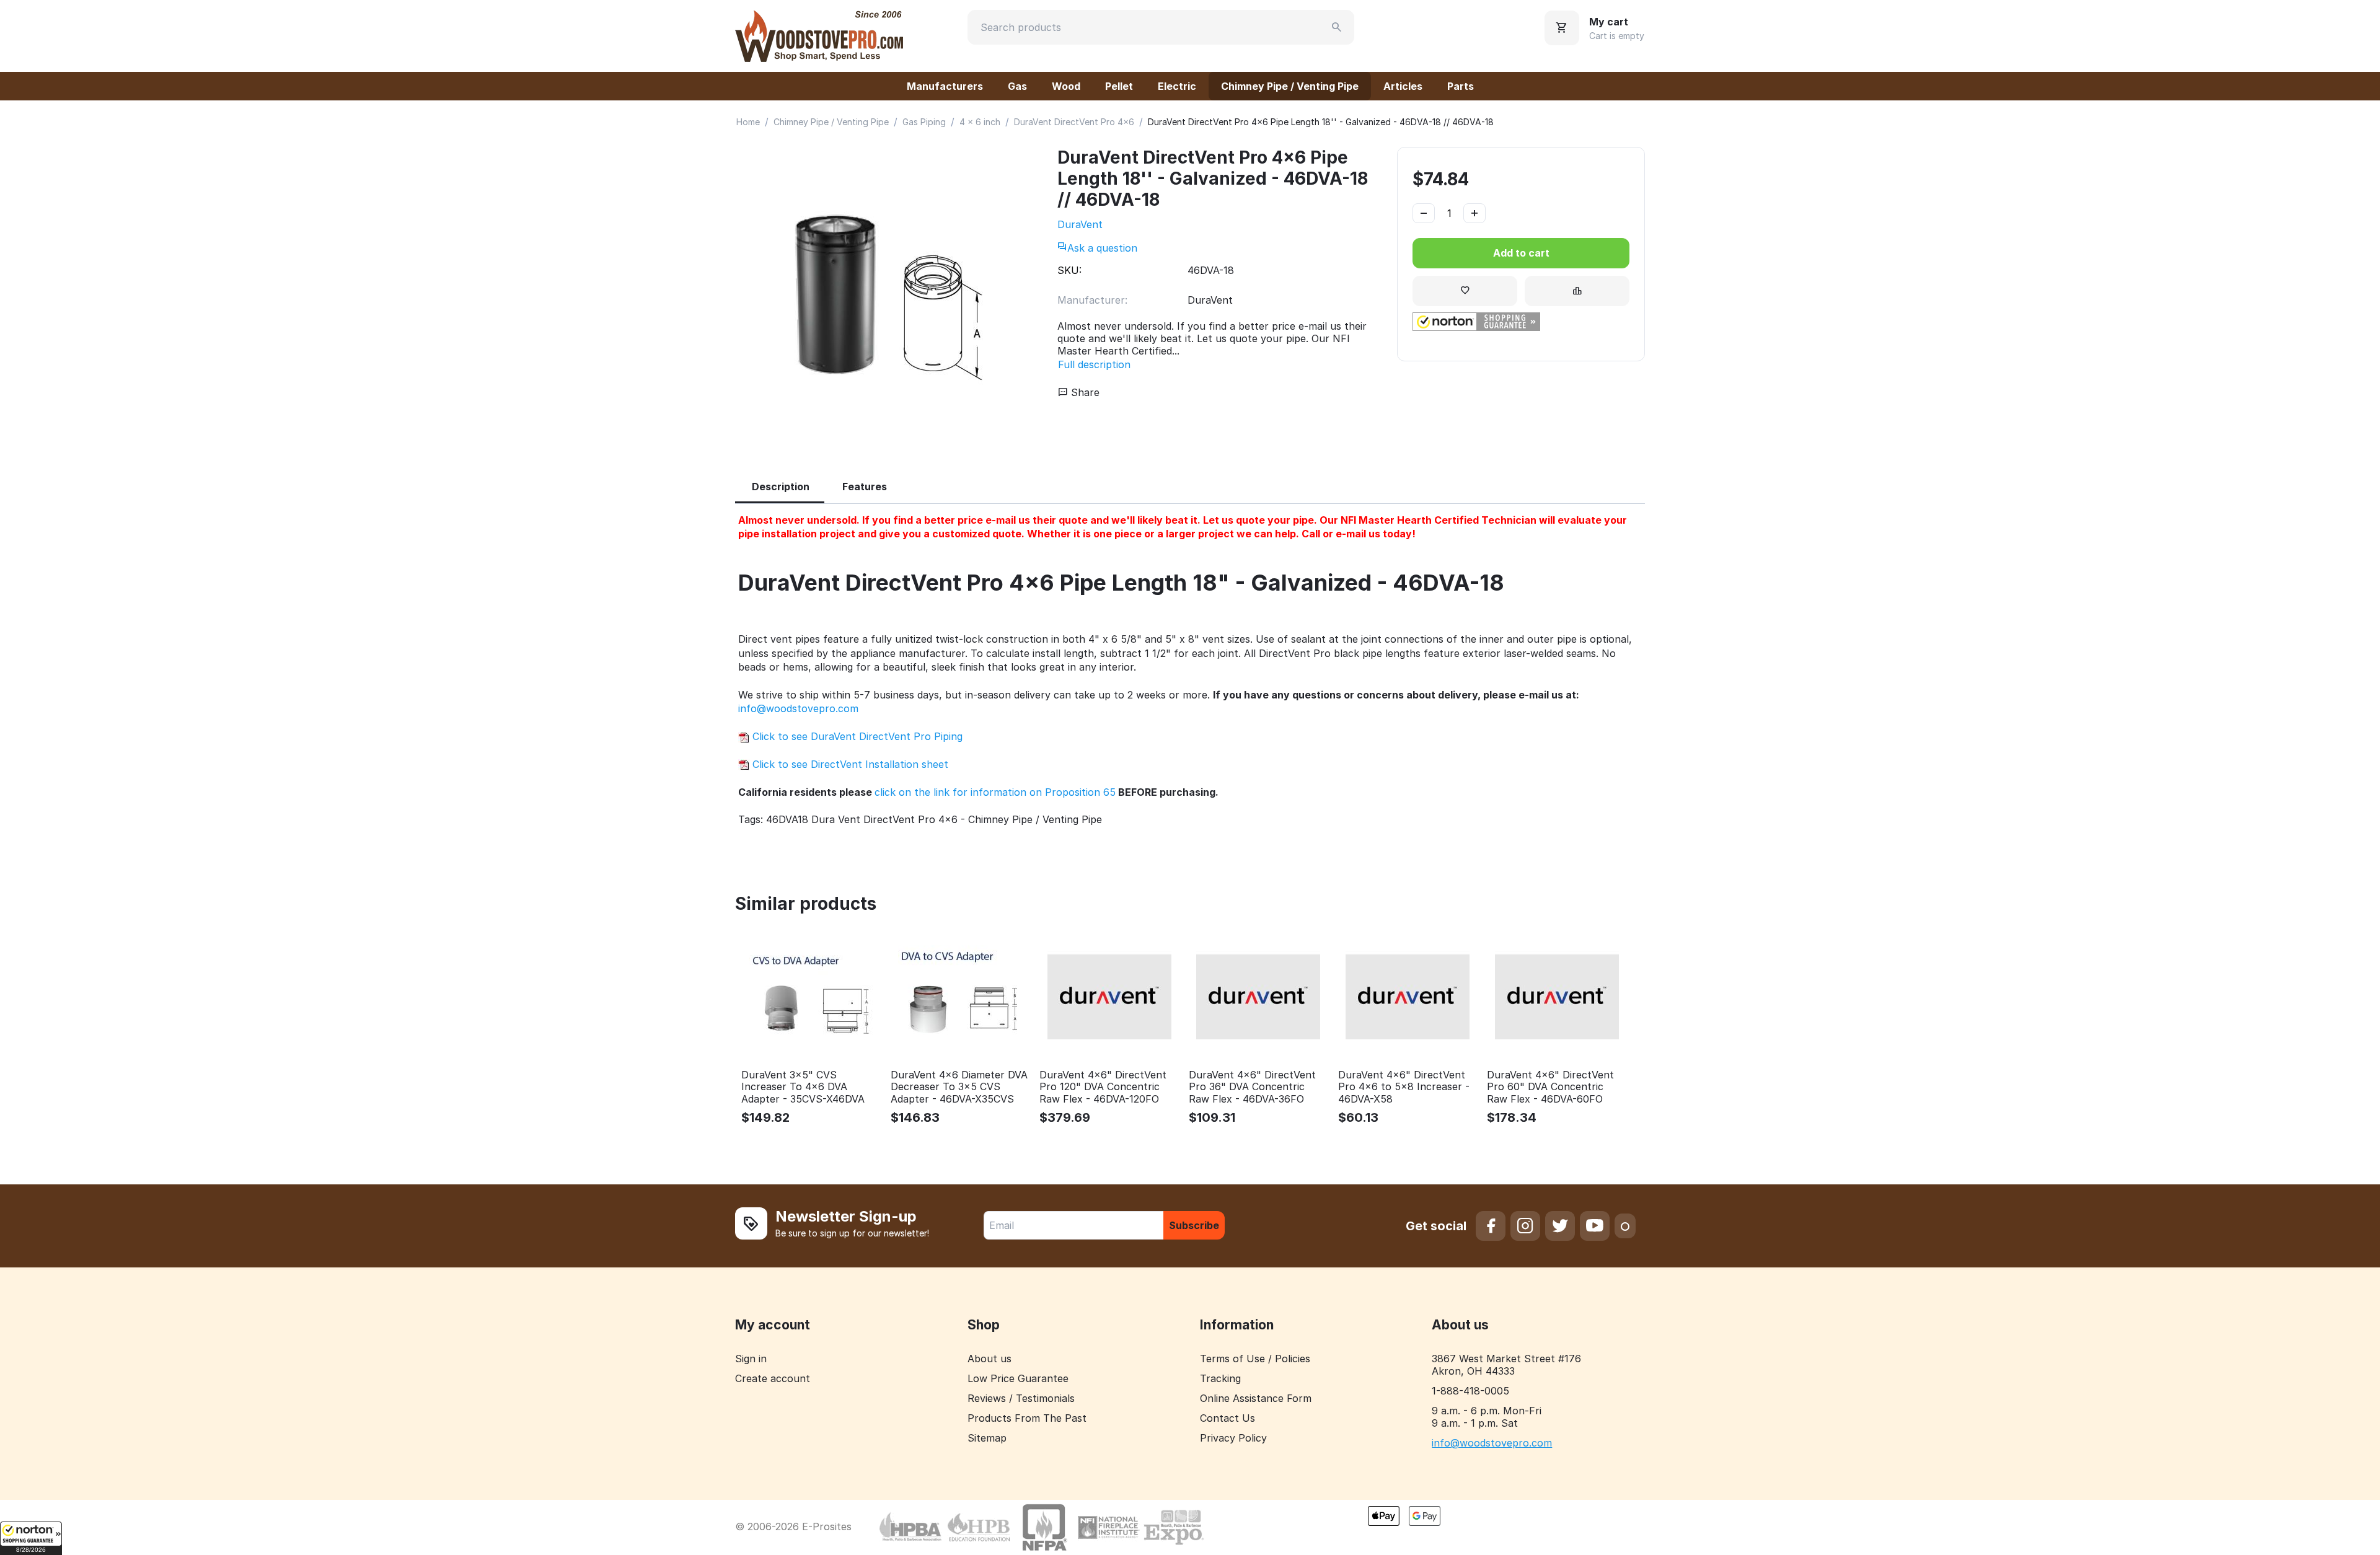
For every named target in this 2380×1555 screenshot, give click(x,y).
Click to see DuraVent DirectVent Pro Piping (856, 736)
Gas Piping (924, 122)
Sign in (751, 1359)
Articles (1403, 86)
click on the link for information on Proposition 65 (995, 792)
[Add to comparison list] (1577, 291)
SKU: (1069, 270)
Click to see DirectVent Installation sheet (849, 764)
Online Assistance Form (1256, 1398)
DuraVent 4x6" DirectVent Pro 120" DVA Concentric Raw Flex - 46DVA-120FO (1103, 1087)
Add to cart (1521, 253)
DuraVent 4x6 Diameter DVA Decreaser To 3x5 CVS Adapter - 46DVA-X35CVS (959, 1087)
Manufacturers (945, 86)
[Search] (1337, 27)
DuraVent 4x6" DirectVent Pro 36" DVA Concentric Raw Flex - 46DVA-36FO (1252, 1087)
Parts (1461, 86)
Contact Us (1227, 1418)
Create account (773, 1378)
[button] (31, 1538)
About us (989, 1359)
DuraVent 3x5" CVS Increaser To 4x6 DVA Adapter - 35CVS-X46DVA (803, 1087)
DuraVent (1080, 224)
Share (1084, 392)
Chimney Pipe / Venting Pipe (1290, 86)
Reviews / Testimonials (1021, 1398)
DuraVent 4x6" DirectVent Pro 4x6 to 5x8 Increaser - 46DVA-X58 (1404, 1087)
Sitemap (987, 1438)
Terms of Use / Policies (1255, 1359)
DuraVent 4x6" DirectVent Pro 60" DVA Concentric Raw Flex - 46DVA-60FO (1550, 1087)
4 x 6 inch (980, 122)
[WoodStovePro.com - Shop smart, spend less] (819, 35)
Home (748, 122)
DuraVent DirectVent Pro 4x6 (1074, 122)
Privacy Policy (1233, 1438)
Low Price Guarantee (1018, 1378)
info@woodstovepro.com (798, 708)
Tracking (1220, 1378)
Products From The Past (1027, 1418)
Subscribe (1194, 1225)
